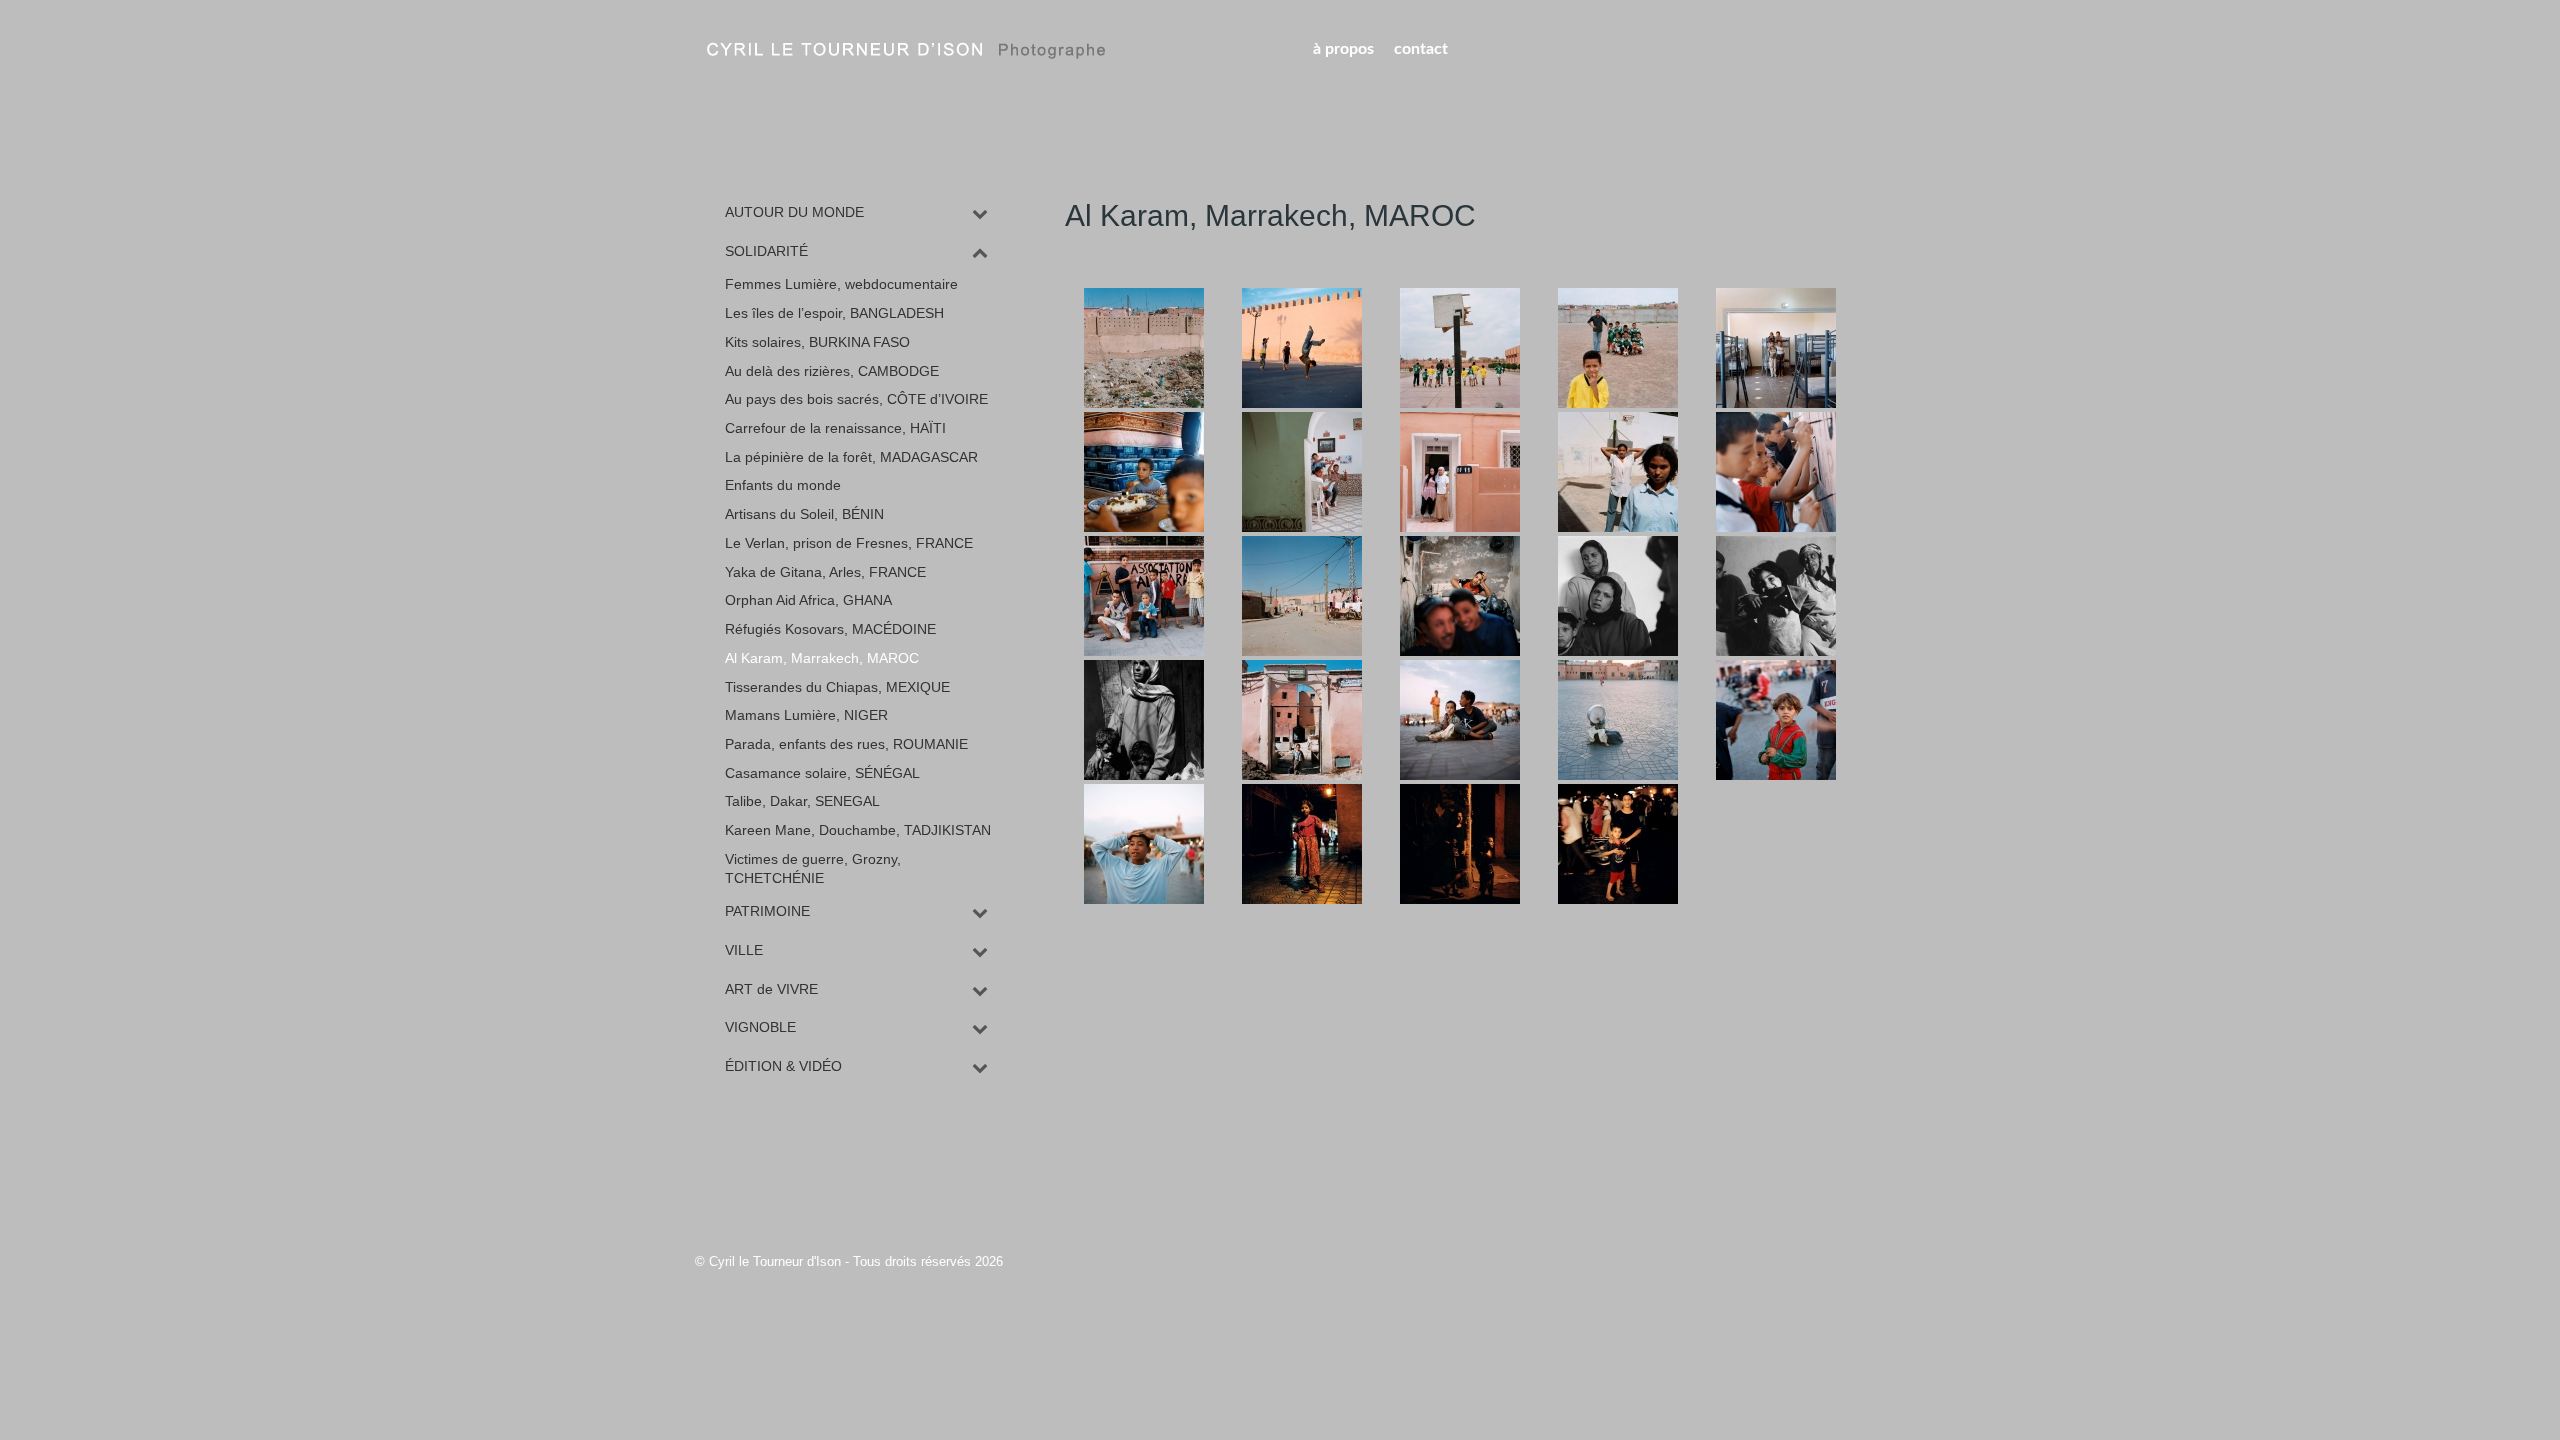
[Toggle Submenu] (980, 212)
